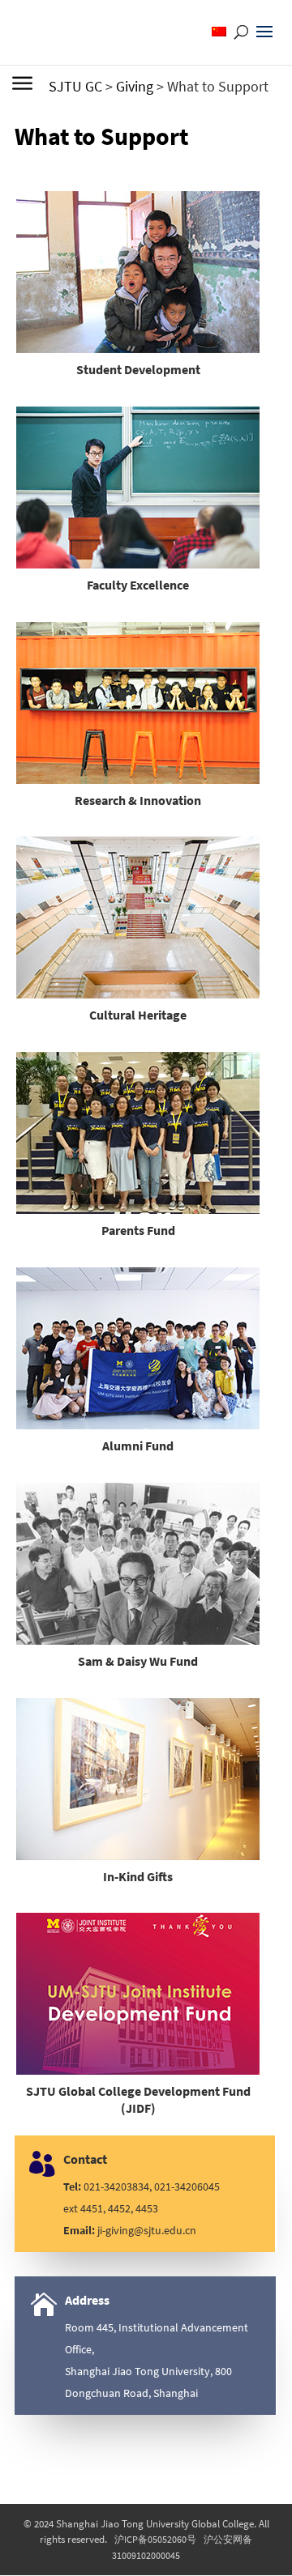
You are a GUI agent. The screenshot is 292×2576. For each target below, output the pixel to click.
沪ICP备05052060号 (155, 2539)
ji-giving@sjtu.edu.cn (147, 2230)
